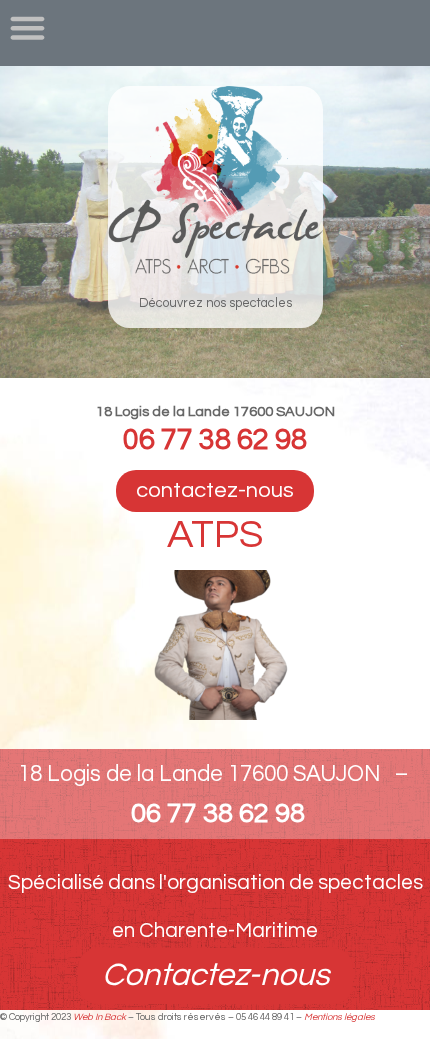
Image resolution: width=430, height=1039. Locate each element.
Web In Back (99, 1017)
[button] (28, 28)
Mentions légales (339, 1017)
